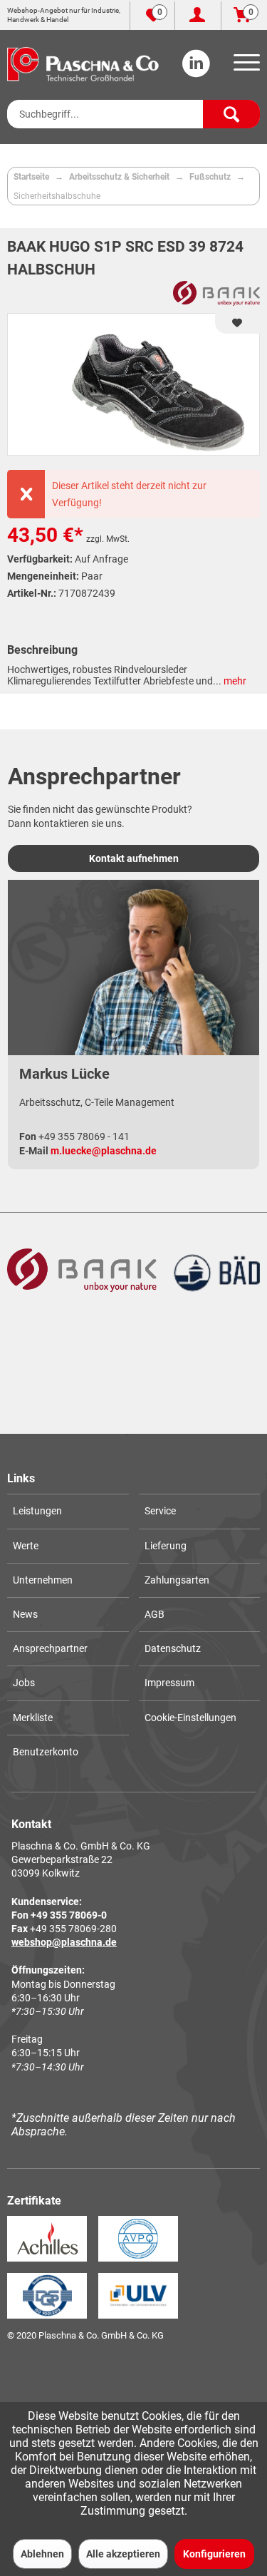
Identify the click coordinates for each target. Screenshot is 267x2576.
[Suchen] (231, 114)
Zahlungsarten (177, 1580)
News (25, 1614)
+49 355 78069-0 (69, 1915)
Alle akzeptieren (123, 2554)
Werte (26, 1546)
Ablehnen (42, 2554)
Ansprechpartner (50, 1648)
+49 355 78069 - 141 (84, 1136)
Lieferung (166, 1546)
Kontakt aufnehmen (134, 858)
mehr (234, 681)
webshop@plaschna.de (64, 1942)
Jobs (24, 1683)
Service (160, 1511)
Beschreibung (42, 650)
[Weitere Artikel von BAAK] (216, 293)
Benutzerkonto (46, 1752)
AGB (155, 1614)
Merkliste (33, 1718)
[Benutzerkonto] (198, 16)
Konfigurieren (214, 2554)
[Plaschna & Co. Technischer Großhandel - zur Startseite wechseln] (83, 64)
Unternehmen (43, 1580)
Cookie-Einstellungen (190, 1718)
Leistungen (37, 1511)
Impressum (169, 1683)
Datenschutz (173, 1648)
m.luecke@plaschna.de (104, 1151)
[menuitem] (244, 67)
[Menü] (244, 67)
